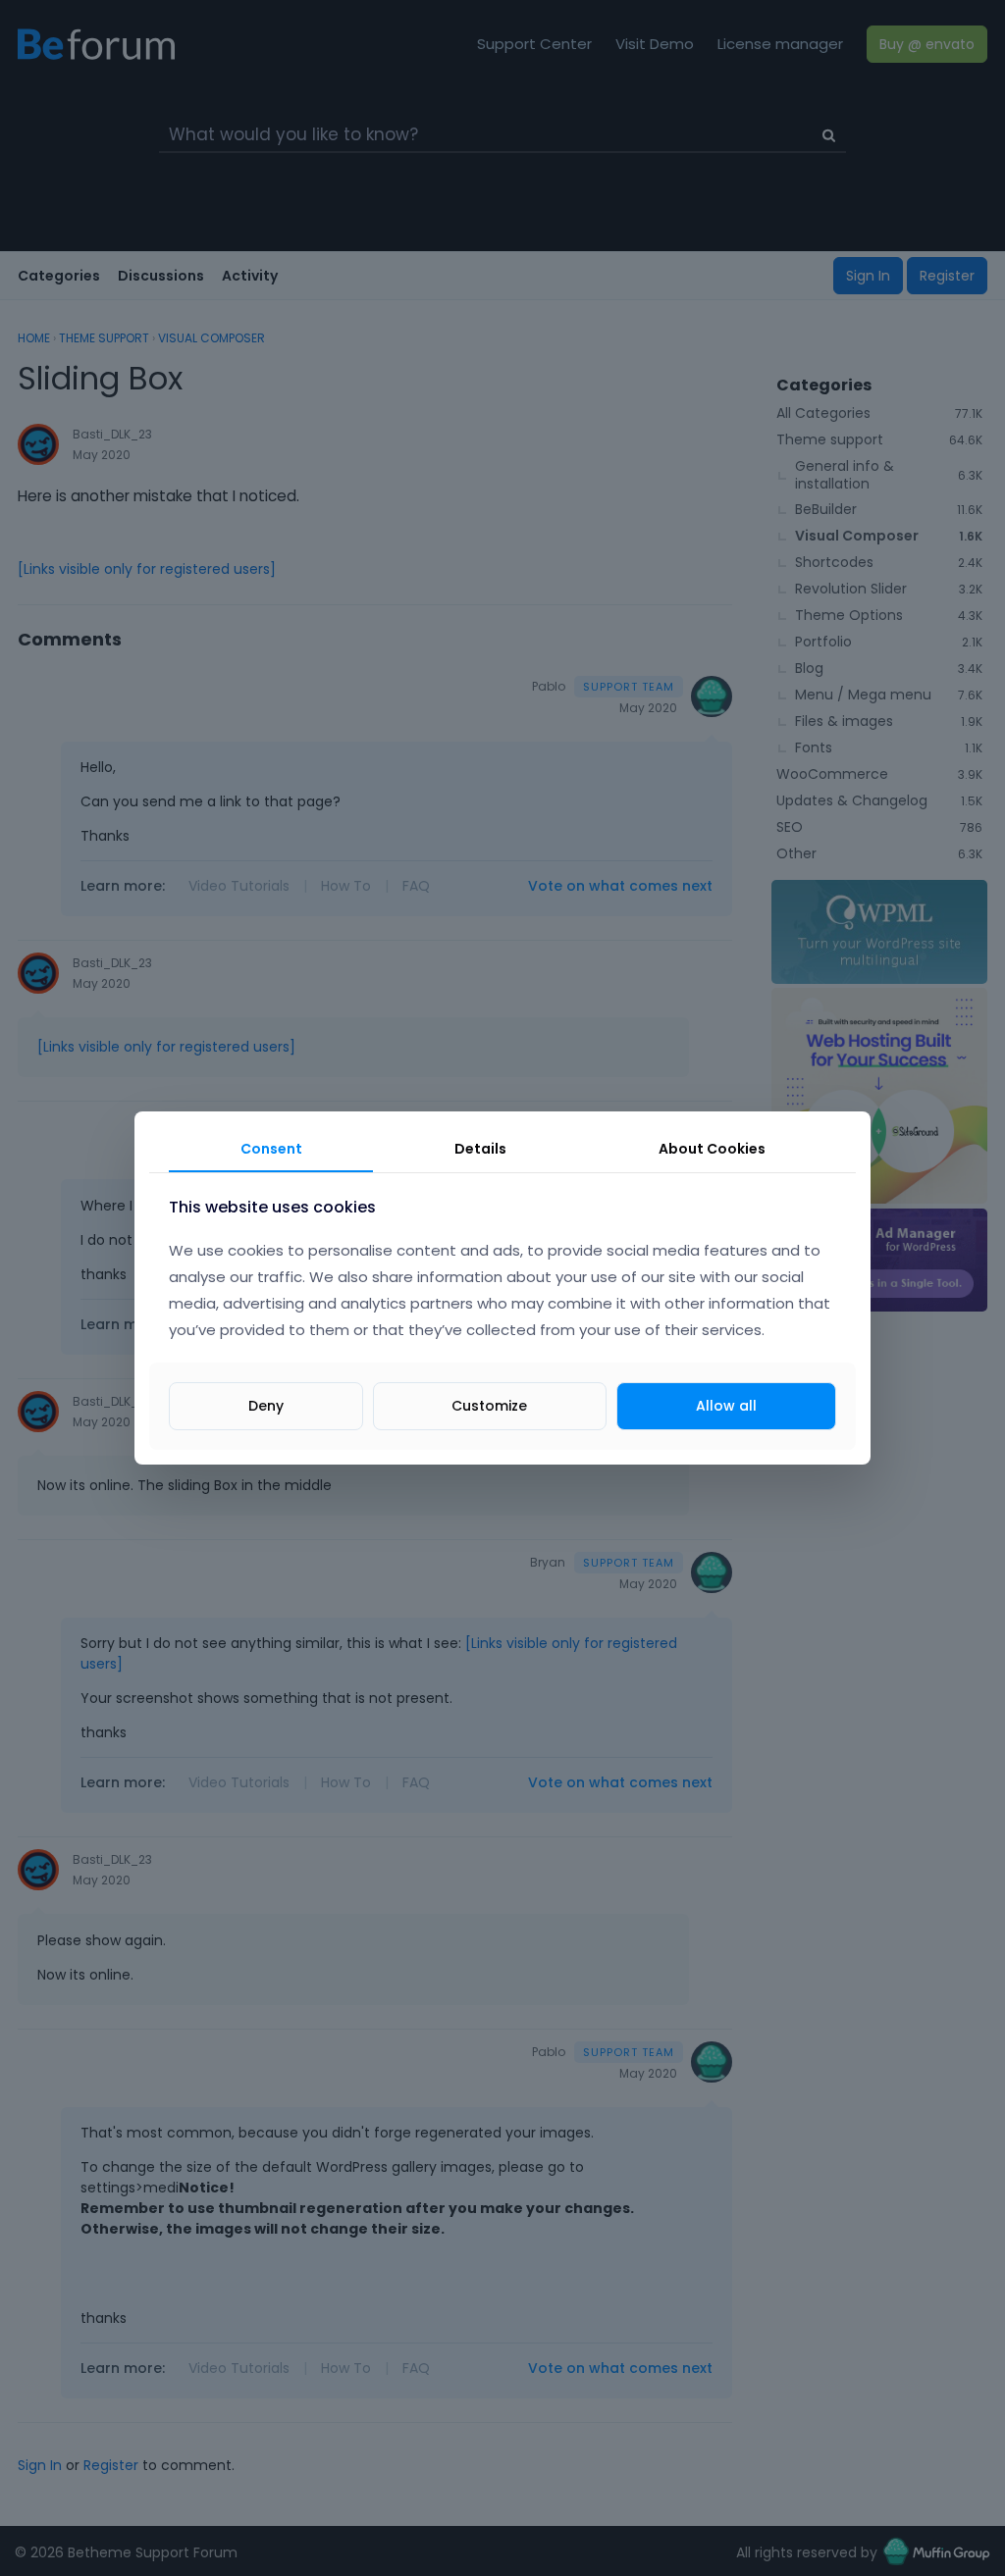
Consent (271, 1149)
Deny (266, 1406)
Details (480, 1149)
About (712, 1149)
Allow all (726, 1406)
